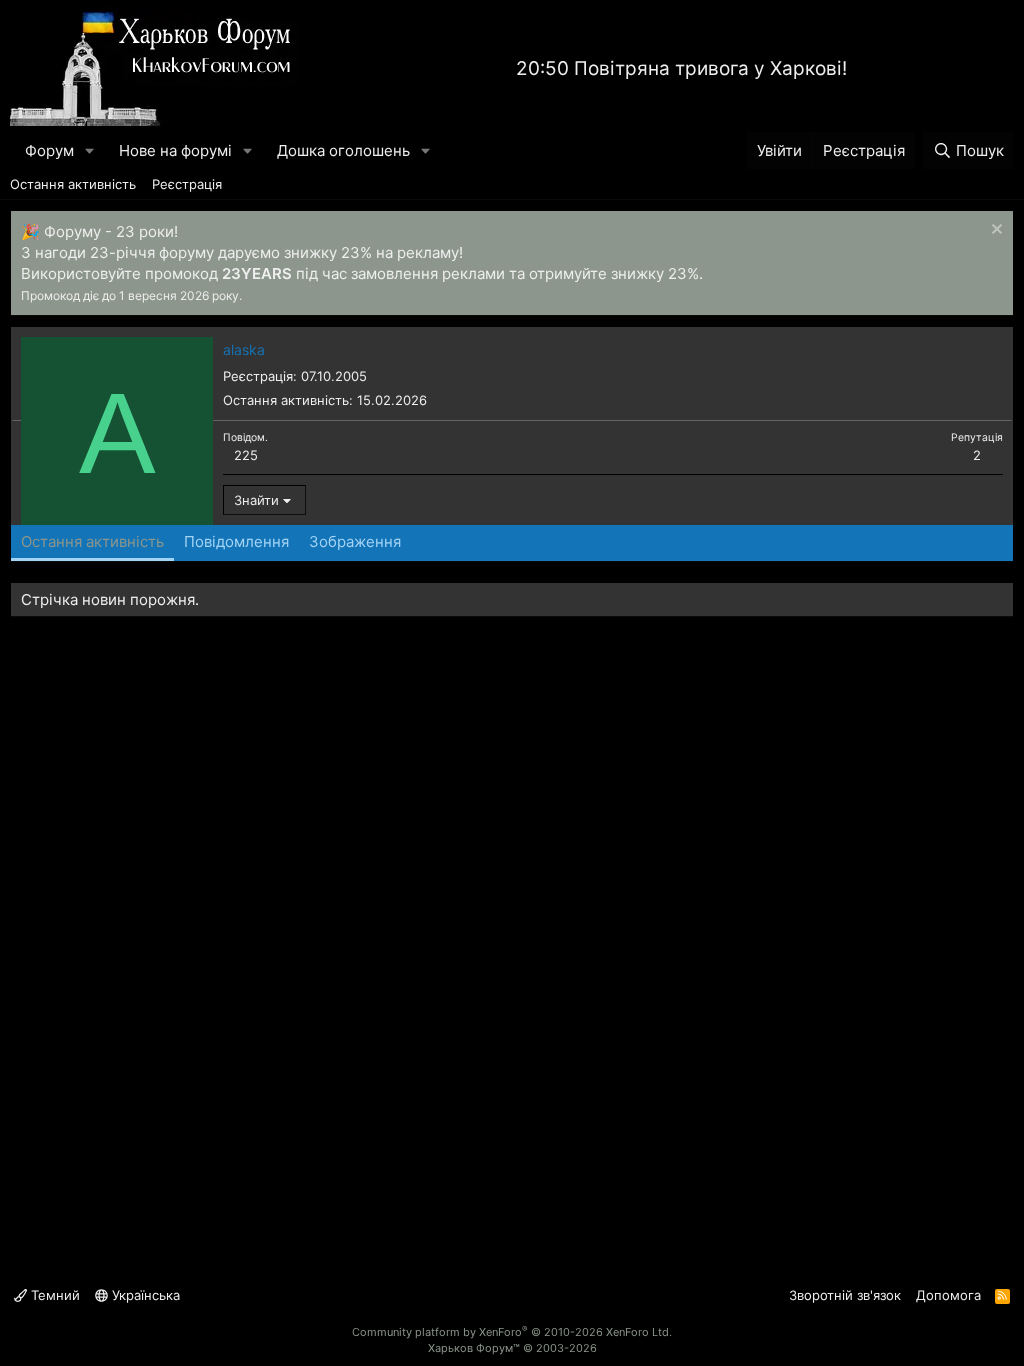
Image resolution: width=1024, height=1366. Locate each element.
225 (246, 455)
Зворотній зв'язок (845, 1295)
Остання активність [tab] (92, 541)
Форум (49, 150)
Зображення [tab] (355, 541)
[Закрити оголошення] (994, 231)
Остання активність (73, 184)
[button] (90, 150)
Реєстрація (187, 184)
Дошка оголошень (343, 150)
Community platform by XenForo (512, 1332)
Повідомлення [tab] (236, 541)
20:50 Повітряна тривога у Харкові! (681, 68)
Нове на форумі (175, 150)
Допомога (948, 1295)
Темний (53, 1295)
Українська (144, 1295)
